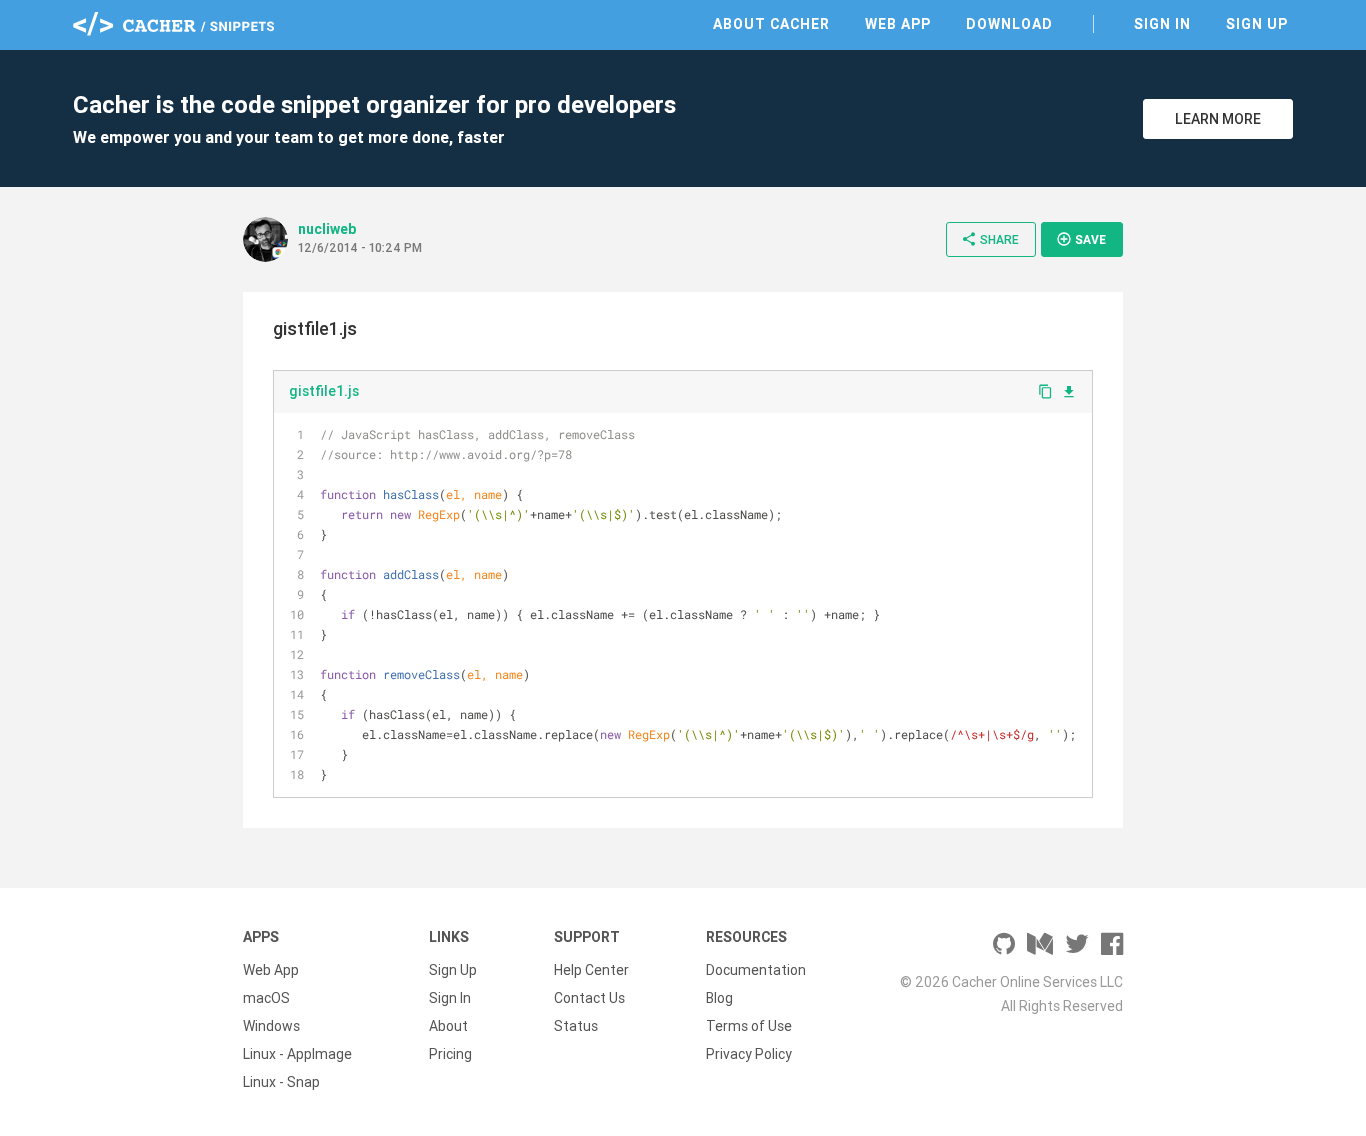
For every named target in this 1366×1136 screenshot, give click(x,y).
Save (1081, 239)
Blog (719, 998)
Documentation (756, 970)
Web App (898, 24)
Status (576, 1026)
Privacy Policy (749, 1054)
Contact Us (589, 998)
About (448, 1026)
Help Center (591, 970)
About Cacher (771, 24)
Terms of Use (749, 1026)
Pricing (450, 1054)
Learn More (1218, 119)
